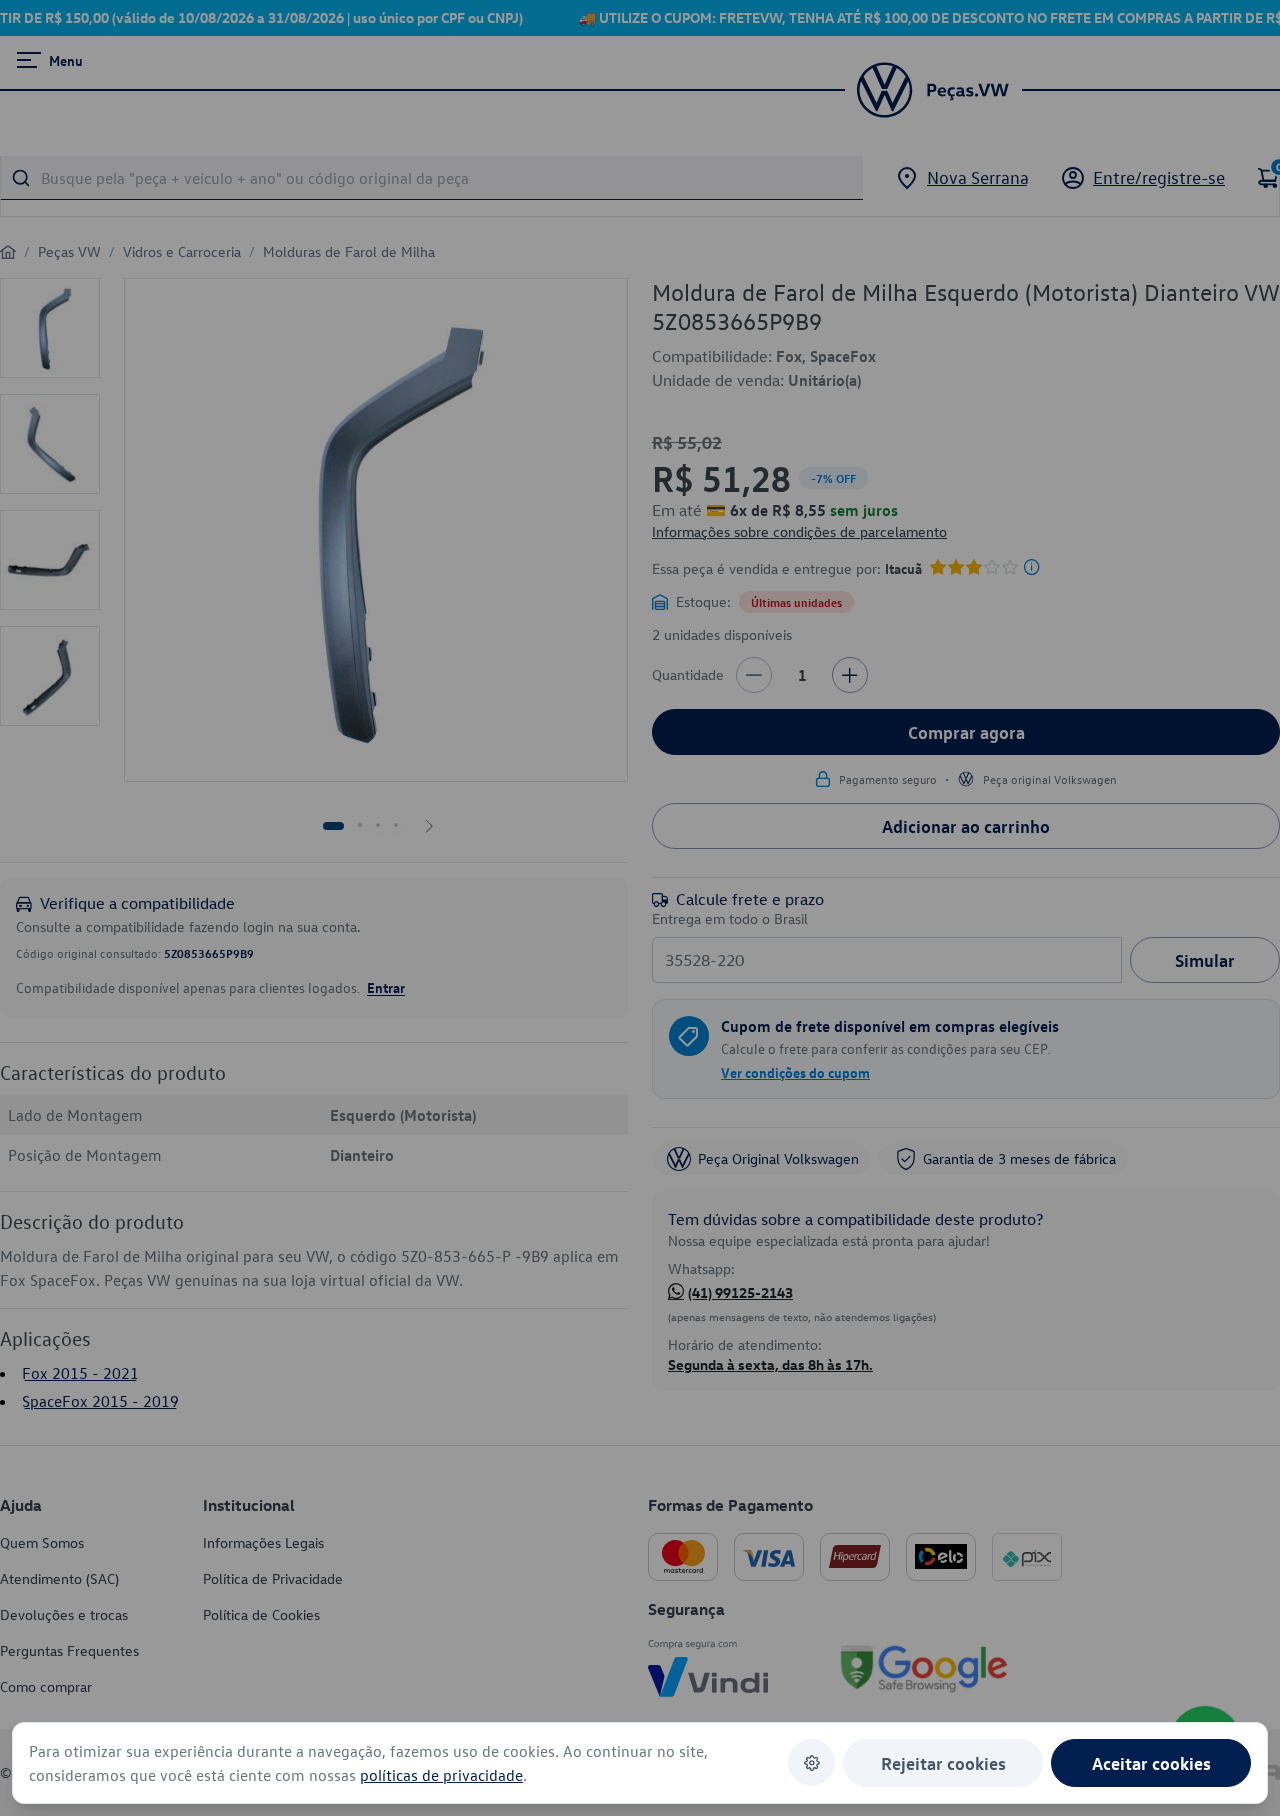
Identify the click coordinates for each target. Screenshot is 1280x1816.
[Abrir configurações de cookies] (811, 1762)
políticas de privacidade (441, 1775)
